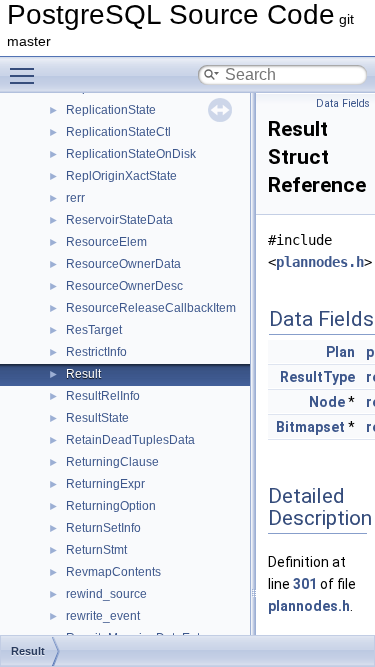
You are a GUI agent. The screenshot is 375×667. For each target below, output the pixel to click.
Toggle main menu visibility (26, 75)
